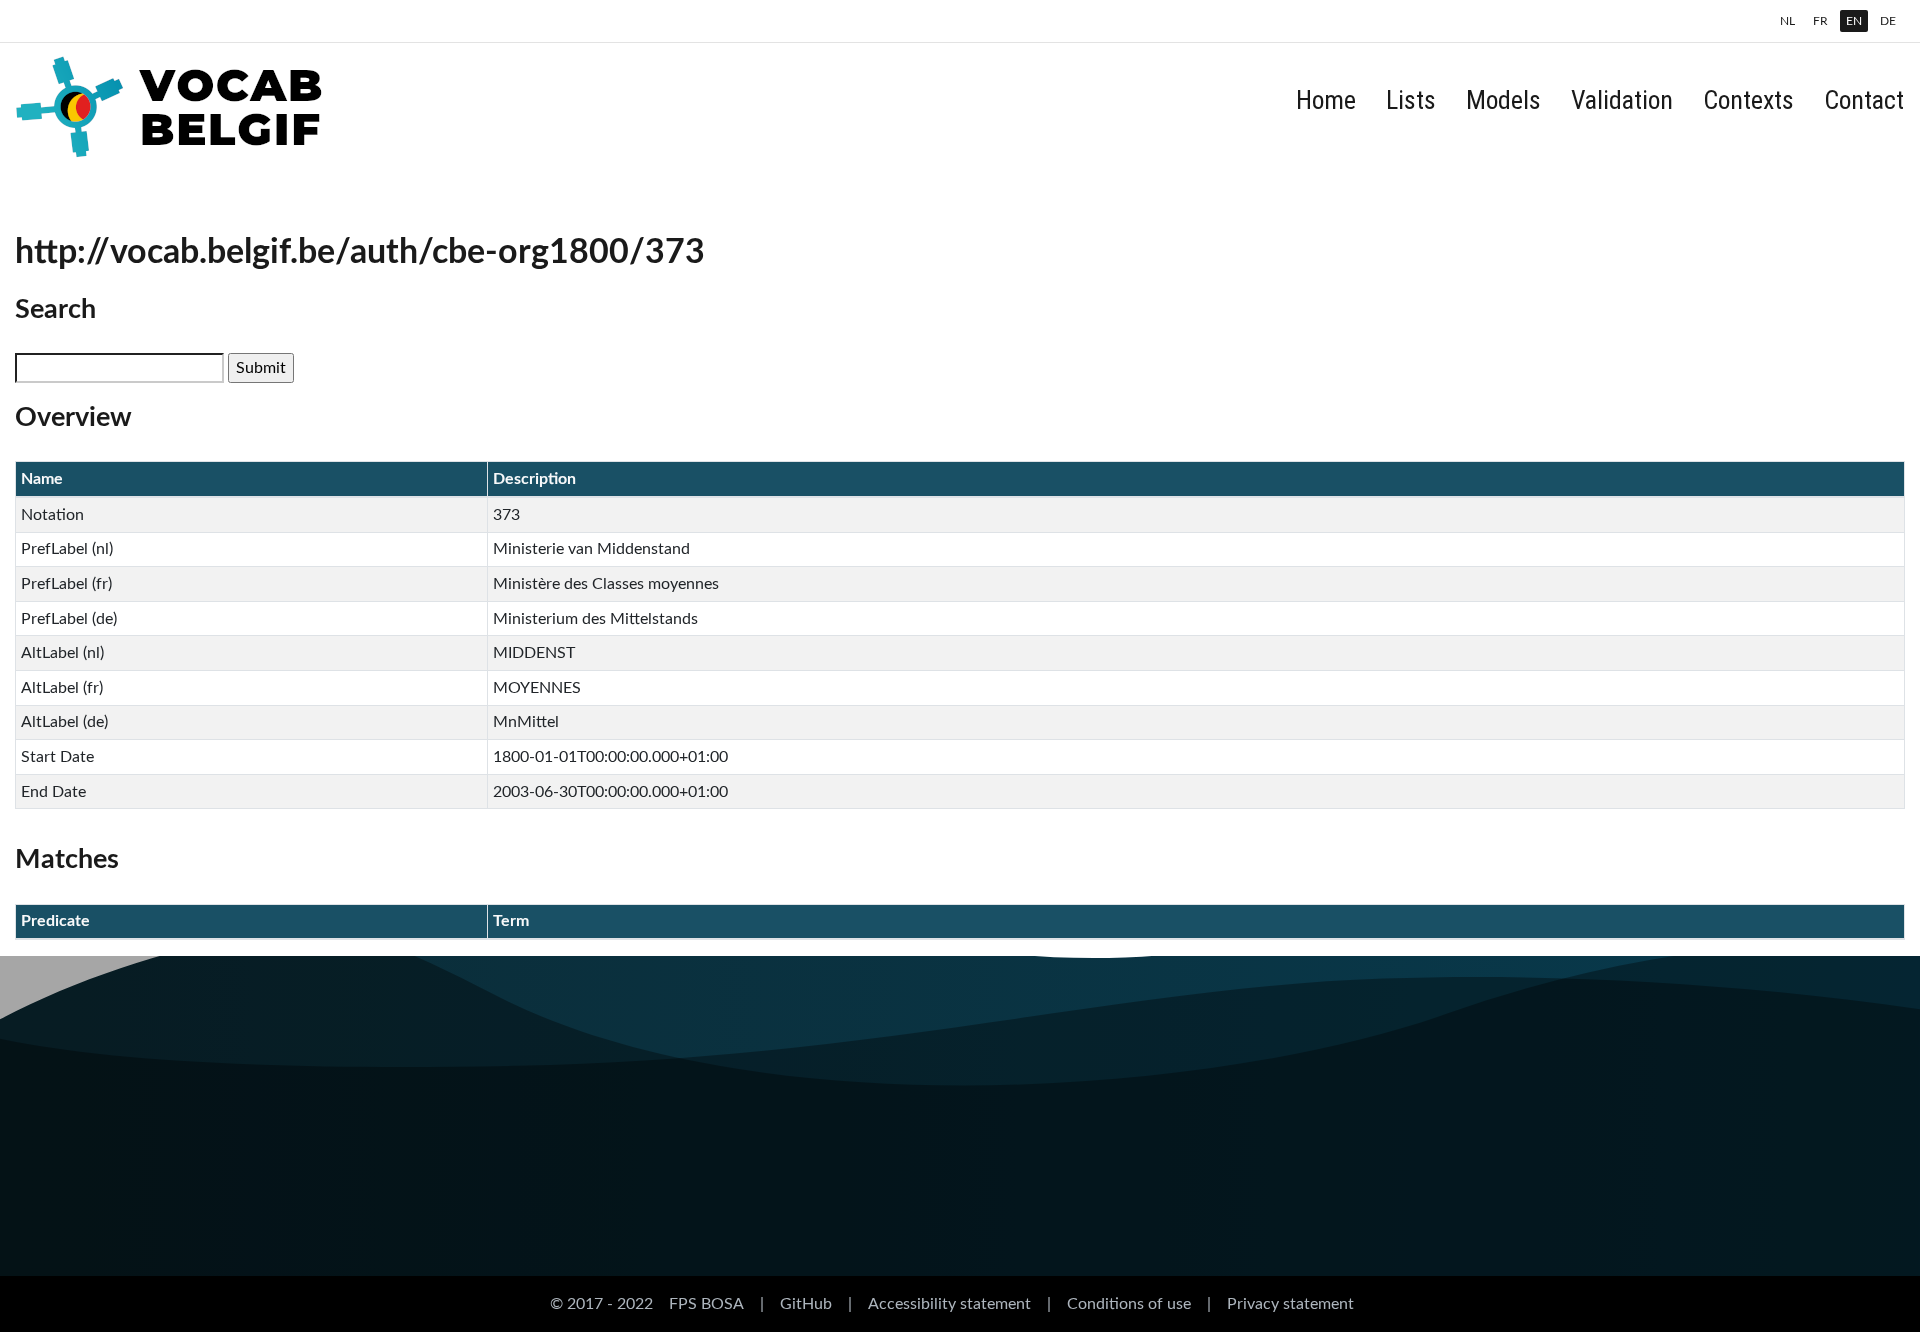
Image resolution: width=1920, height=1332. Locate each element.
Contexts (1748, 100)
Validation (1622, 100)
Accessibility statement (949, 1304)
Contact (1864, 100)
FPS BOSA (706, 1304)
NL (1787, 21)
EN (1854, 21)
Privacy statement (1290, 1304)
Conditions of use (1129, 1304)
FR (1820, 21)
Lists (1411, 100)
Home (1326, 100)
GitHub (806, 1304)
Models (1503, 100)
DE (1888, 21)
